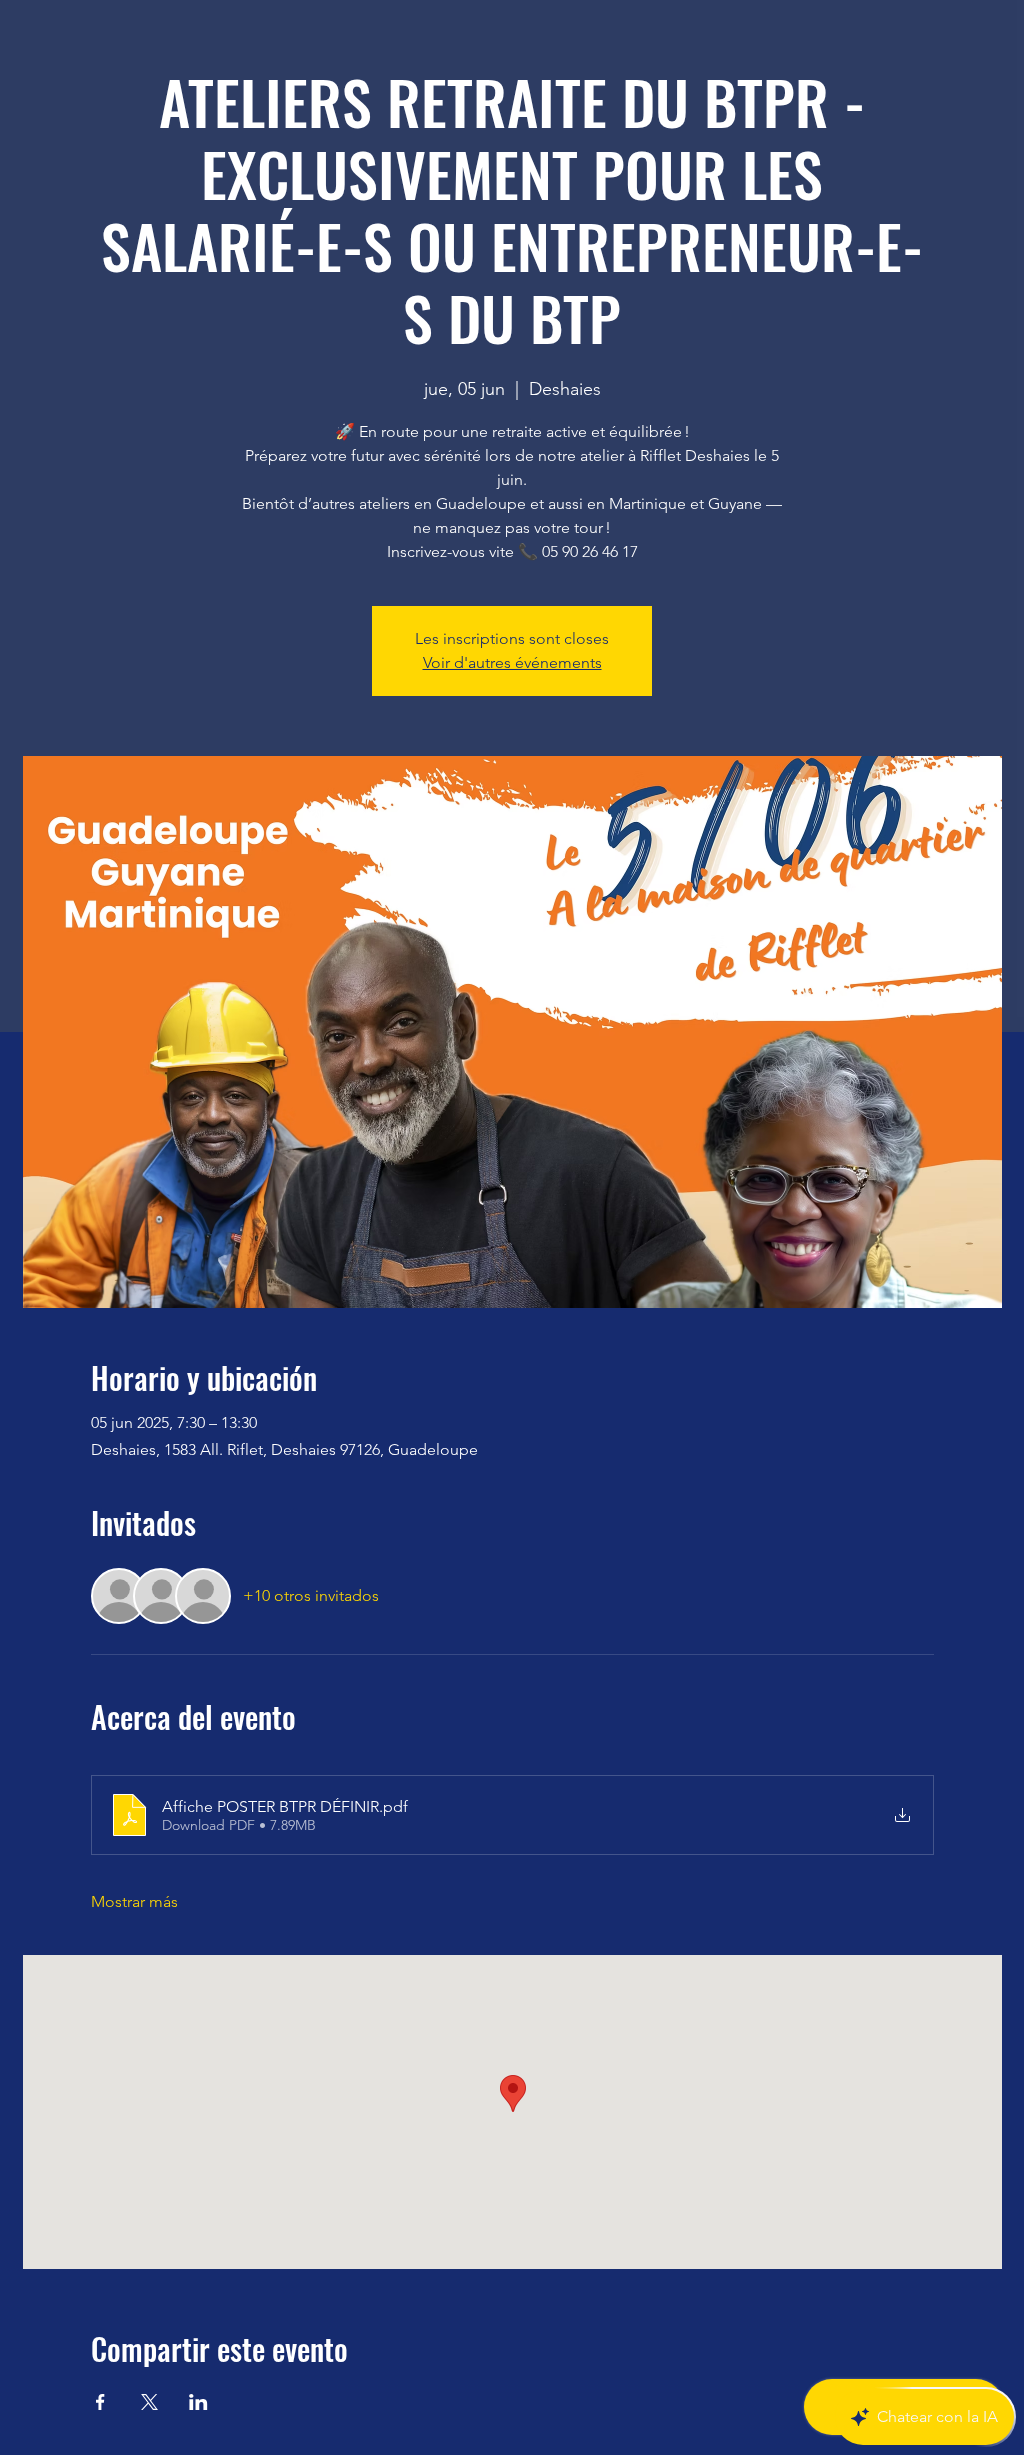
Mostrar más (134, 1901)
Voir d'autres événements (512, 662)
